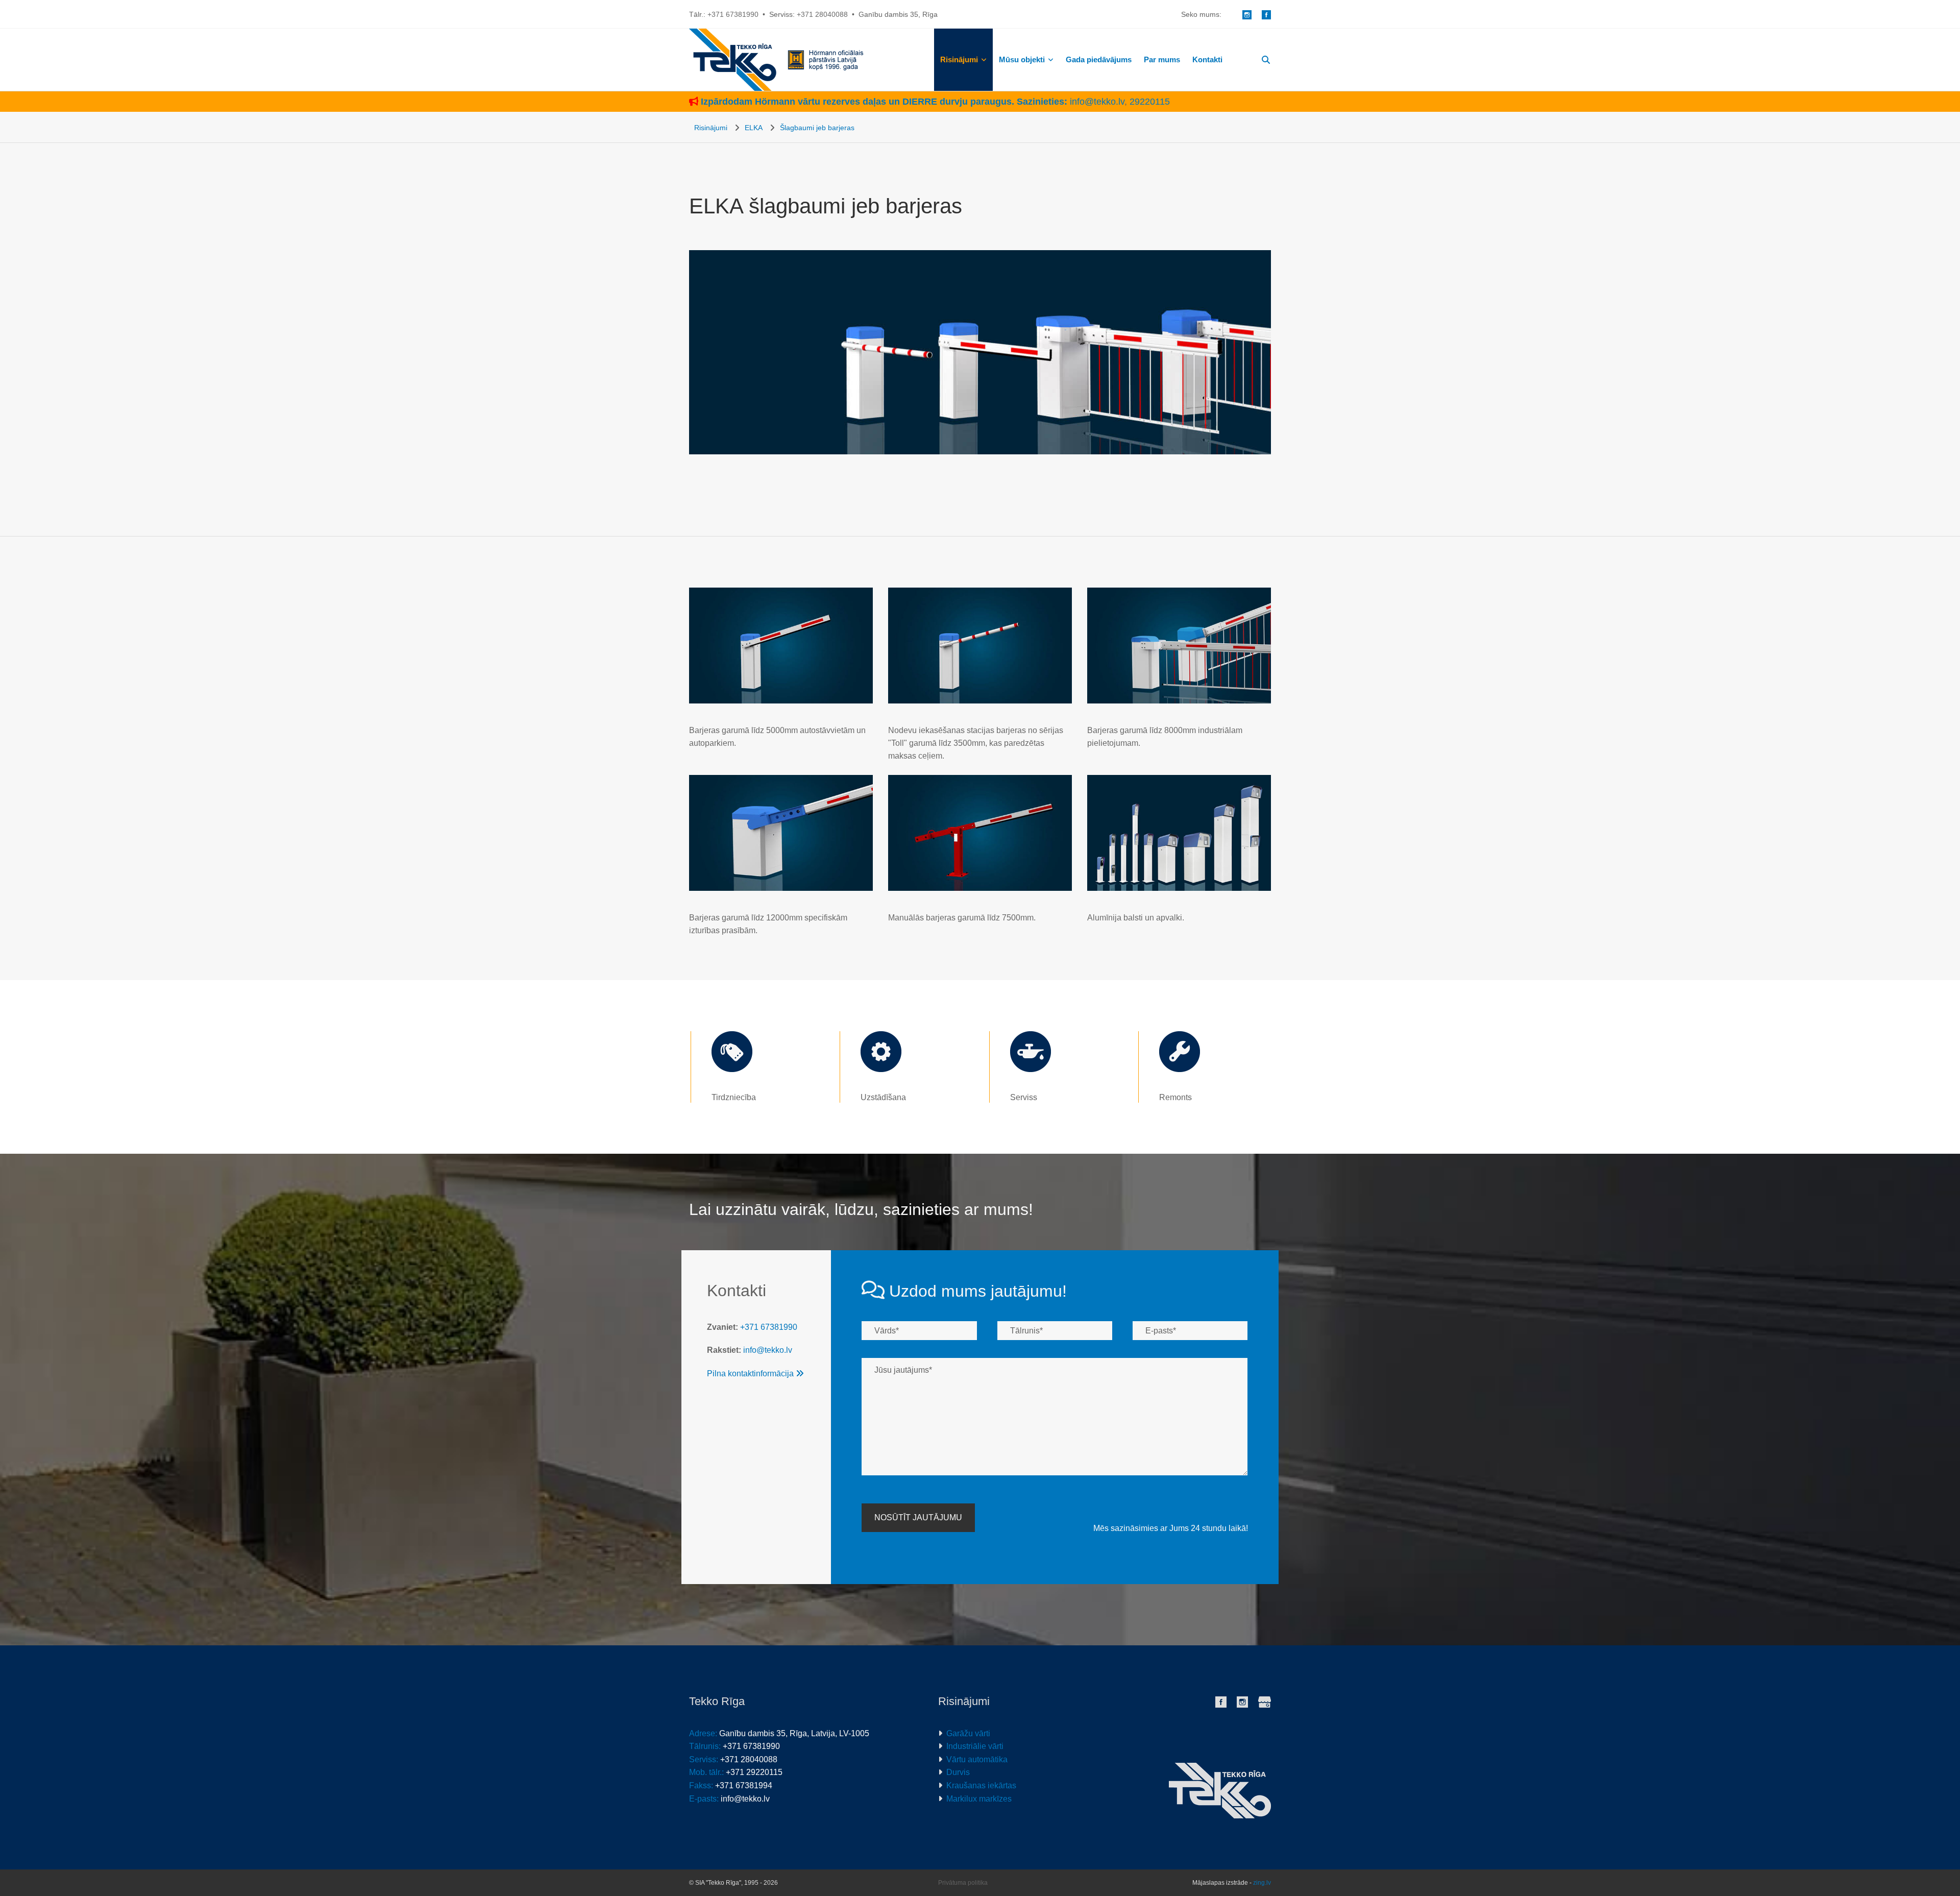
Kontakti (1207, 59)
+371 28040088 (822, 14)
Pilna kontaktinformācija (755, 1374)
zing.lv (1262, 1883)
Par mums (1162, 59)
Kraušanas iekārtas (981, 1785)
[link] (963, 59)
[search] (1266, 60)
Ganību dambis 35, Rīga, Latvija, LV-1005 (794, 1733)
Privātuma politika (963, 1883)
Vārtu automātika (977, 1759)
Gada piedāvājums (1099, 59)
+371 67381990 (733, 14)
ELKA (754, 128)
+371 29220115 (754, 1772)
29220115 (1150, 102)
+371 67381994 (744, 1785)
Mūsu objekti (1022, 59)
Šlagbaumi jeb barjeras (817, 128)
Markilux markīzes (979, 1799)
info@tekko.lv (1097, 102)
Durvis (958, 1772)
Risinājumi (959, 59)
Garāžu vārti (968, 1733)
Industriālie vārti (975, 1746)
